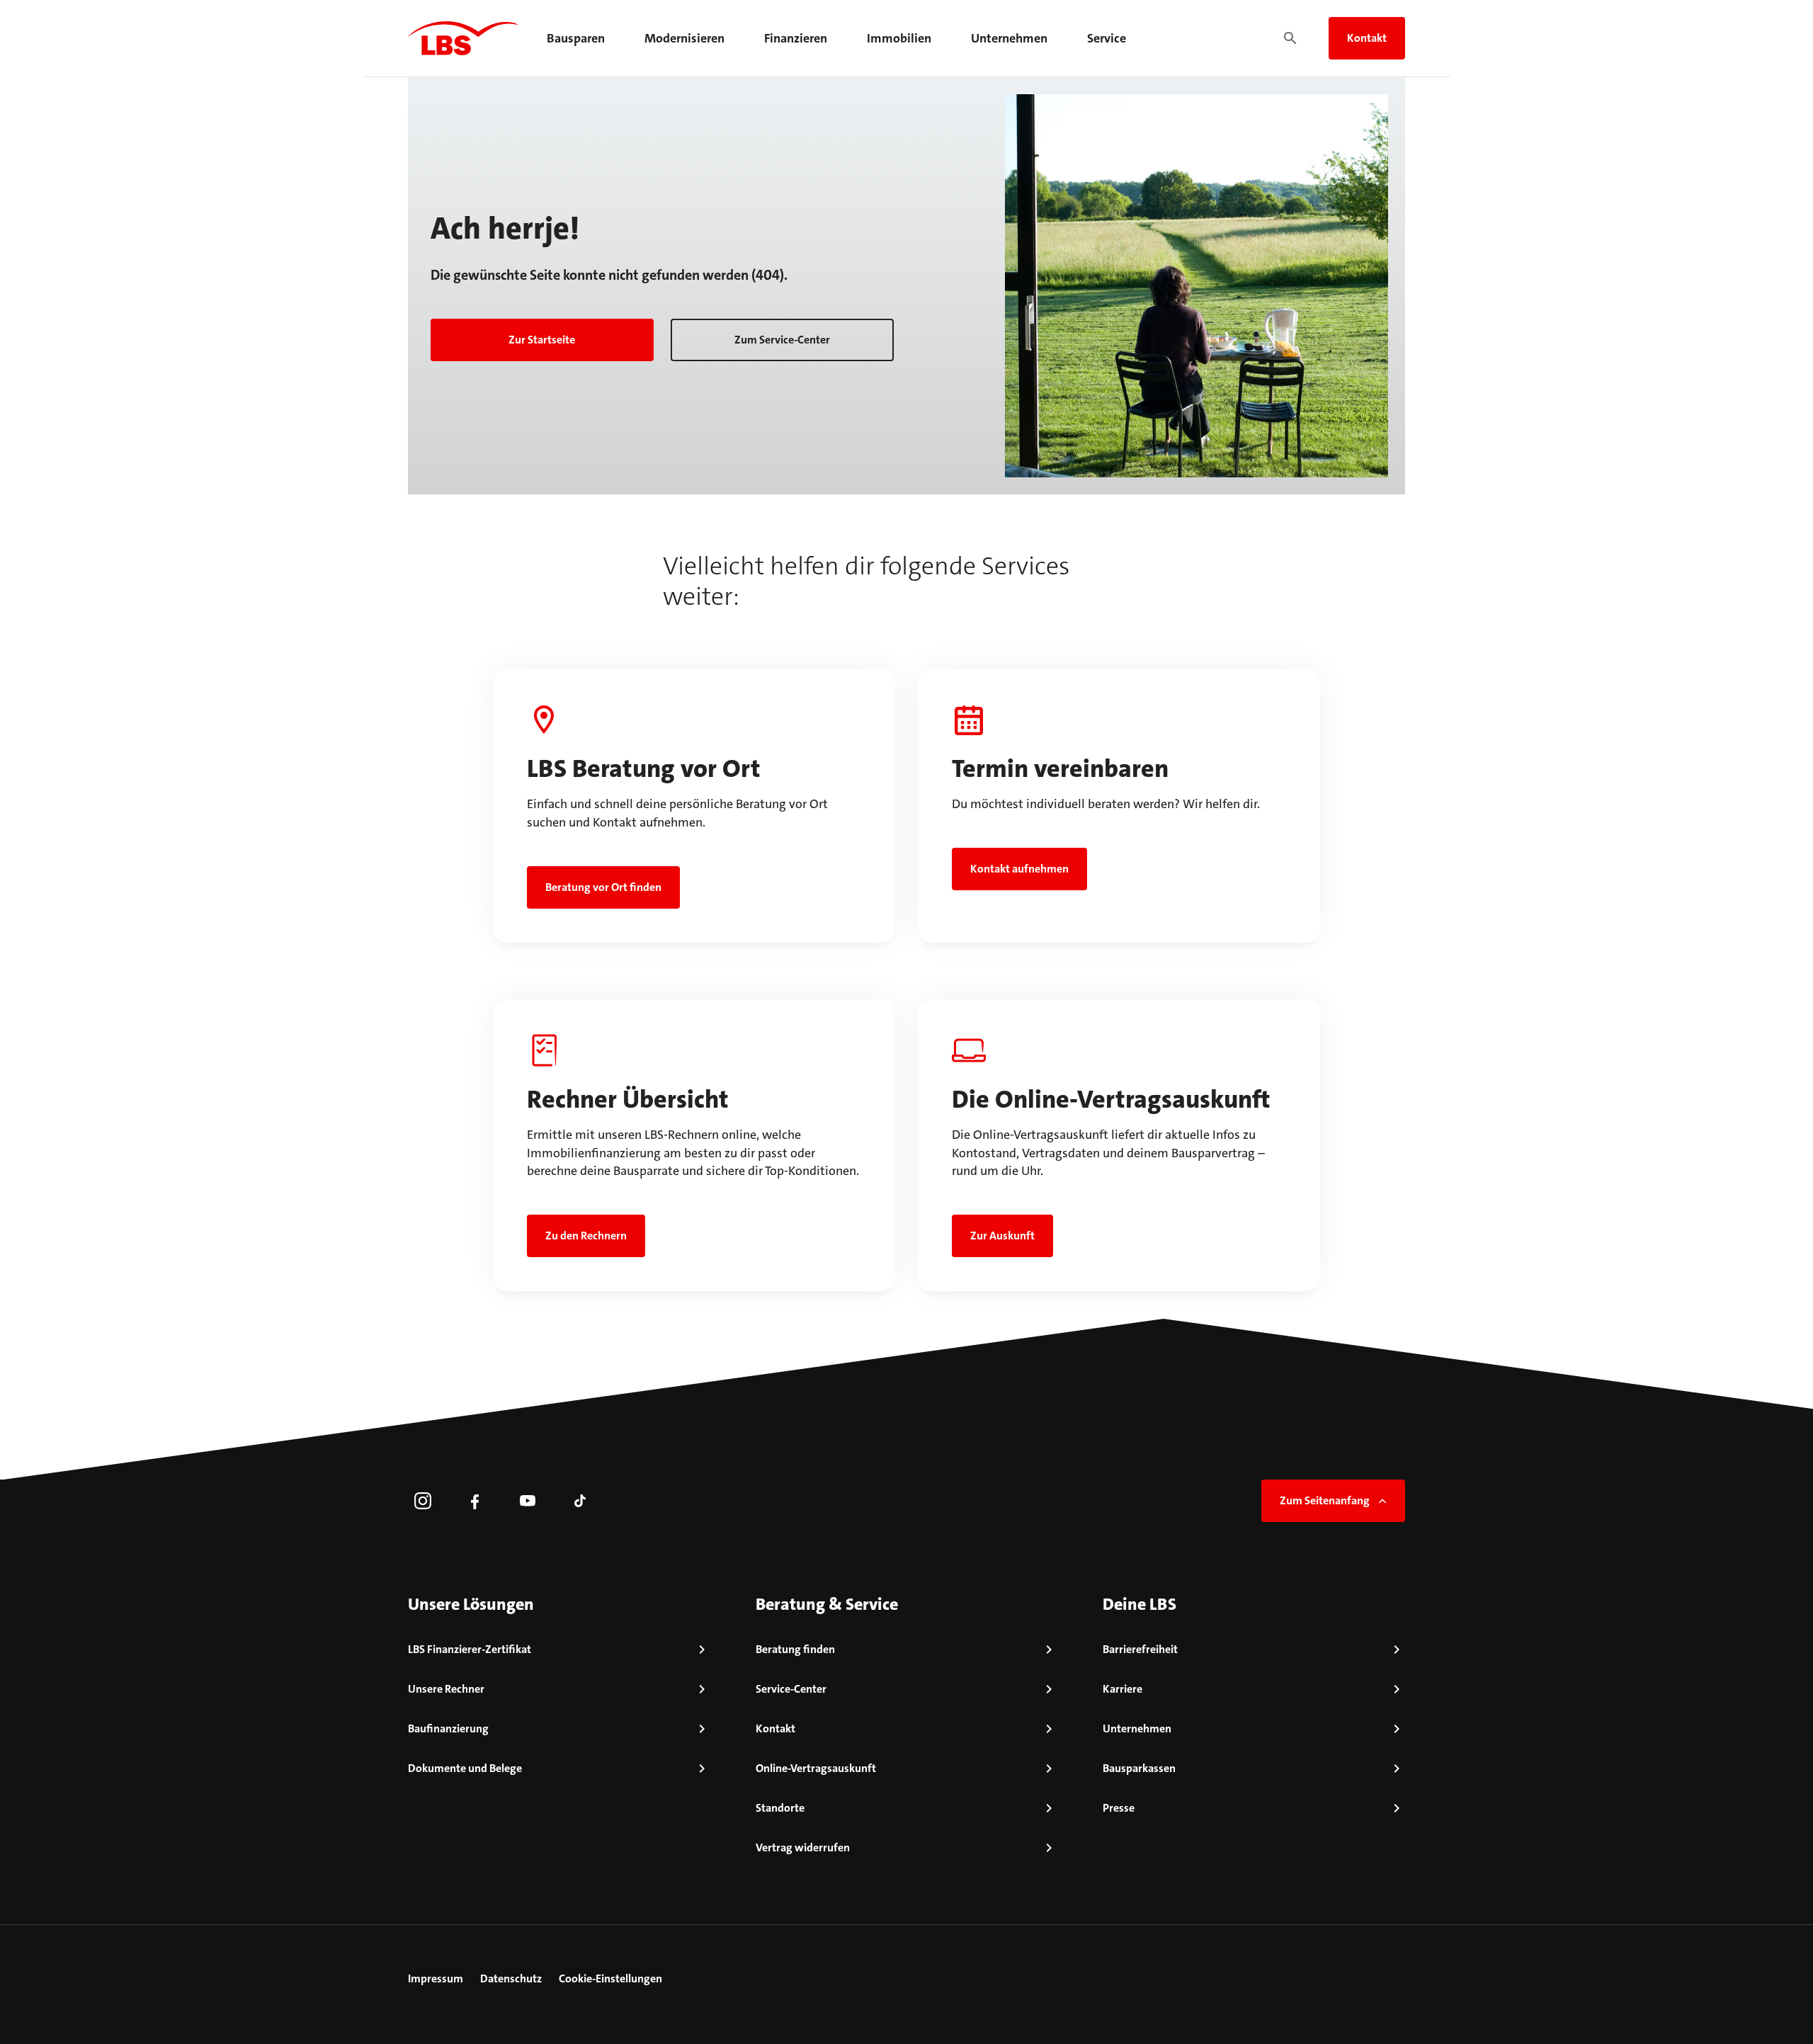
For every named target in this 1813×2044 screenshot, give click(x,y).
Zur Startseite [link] (542, 340)
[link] (423, 1501)
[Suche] (1290, 38)
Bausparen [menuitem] (576, 38)
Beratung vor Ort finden (603, 887)
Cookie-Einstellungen (610, 1978)
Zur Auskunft (1002, 1236)
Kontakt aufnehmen (1019, 869)
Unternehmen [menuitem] (1009, 38)
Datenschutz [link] (511, 1978)
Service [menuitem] (1107, 38)
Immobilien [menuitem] (899, 38)
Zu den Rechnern (586, 1236)
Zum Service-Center (782, 340)
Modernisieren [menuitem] (684, 38)
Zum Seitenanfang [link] (1325, 1500)
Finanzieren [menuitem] (796, 38)
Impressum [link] (436, 1978)
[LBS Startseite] (463, 38)
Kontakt (1367, 38)
